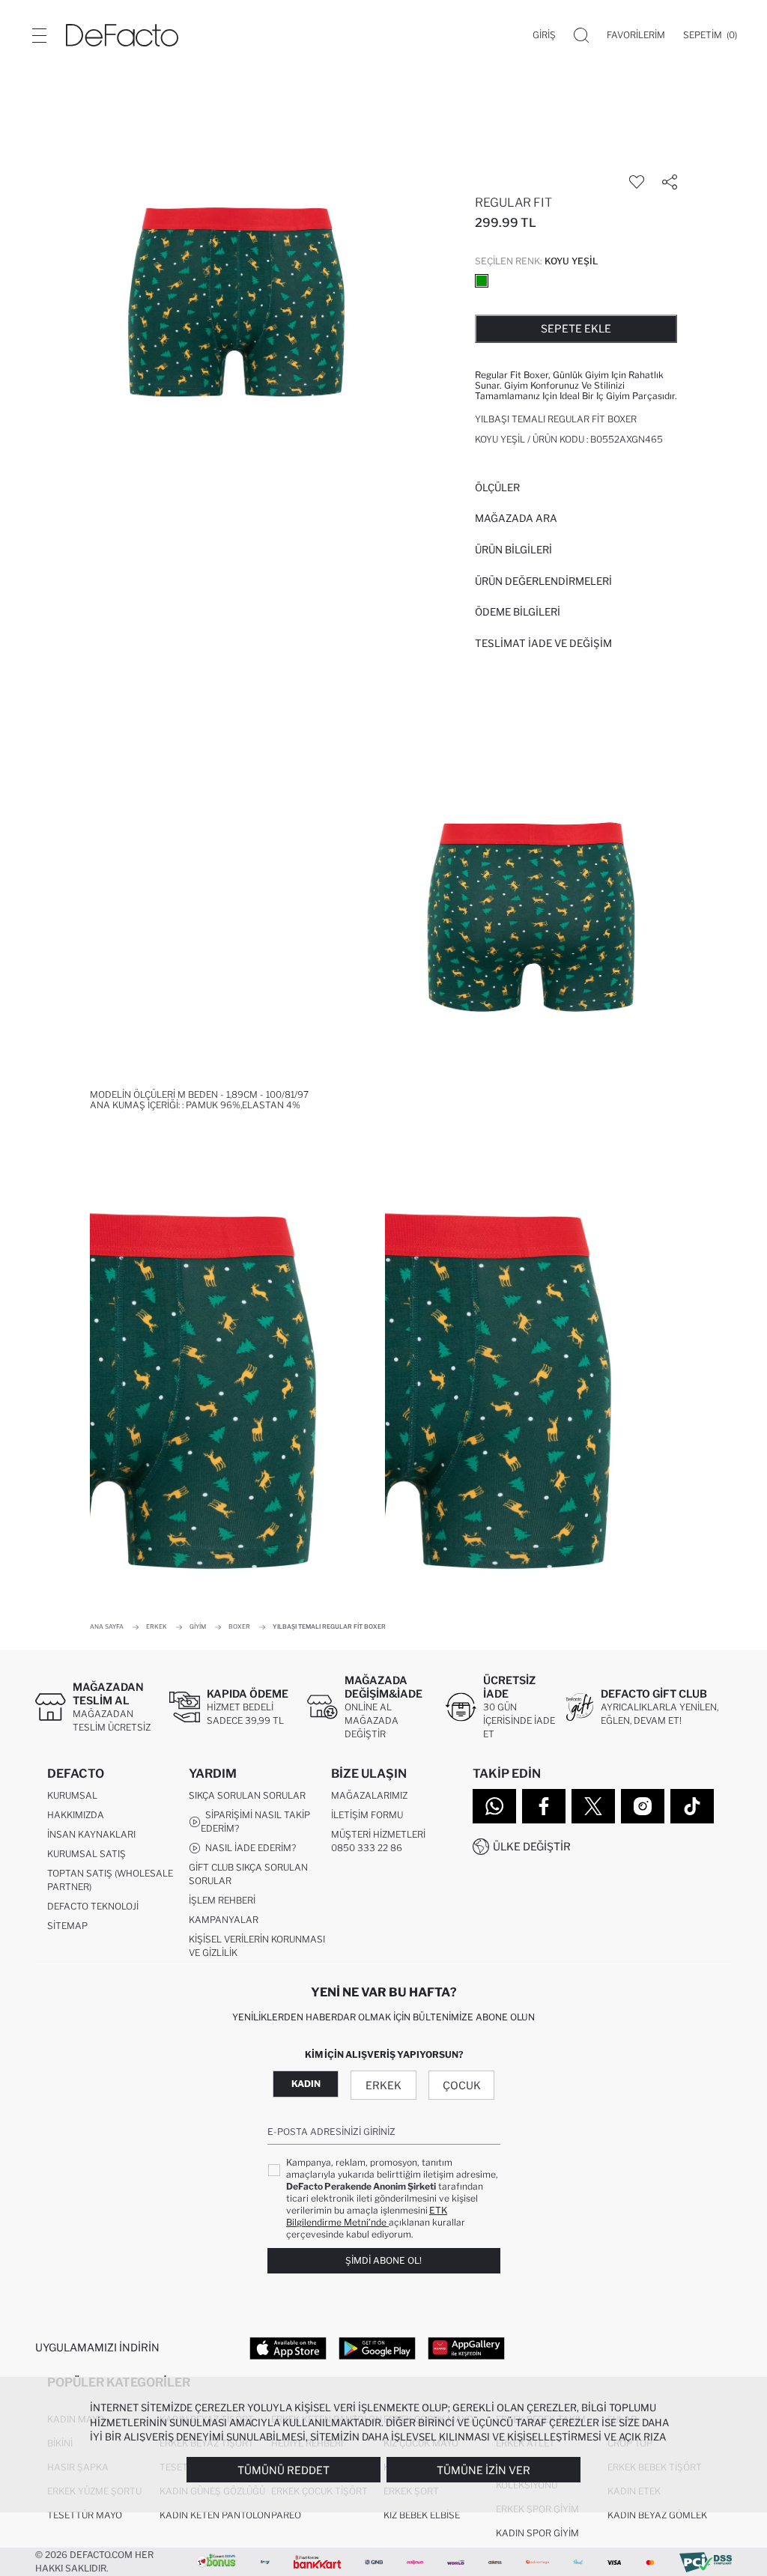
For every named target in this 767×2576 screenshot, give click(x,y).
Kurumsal (72, 1795)
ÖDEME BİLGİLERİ (518, 612)
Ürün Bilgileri (513, 550)
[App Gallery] (466, 2348)
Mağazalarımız (369, 1795)
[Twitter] (593, 1806)
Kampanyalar (224, 1920)
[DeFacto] (122, 35)
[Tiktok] (692, 1806)
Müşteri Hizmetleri (378, 1834)
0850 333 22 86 (367, 1848)
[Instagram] (643, 1806)
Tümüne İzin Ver (483, 2470)
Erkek (383, 2085)
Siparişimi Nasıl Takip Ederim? (255, 1822)
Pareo (286, 2515)
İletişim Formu (367, 1815)
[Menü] (39, 35)
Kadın (306, 2084)
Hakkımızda (76, 1815)
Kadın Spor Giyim (537, 2533)
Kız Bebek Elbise (422, 2515)
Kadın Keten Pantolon (215, 2515)
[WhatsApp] (494, 1806)
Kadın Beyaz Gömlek (657, 2515)
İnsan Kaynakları (91, 1834)
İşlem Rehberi (222, 1900)
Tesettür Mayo (85, 2515)
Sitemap (67, 1926)
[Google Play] (377, 2348)
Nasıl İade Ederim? (248, 1848)
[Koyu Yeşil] (482, 281)
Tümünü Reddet (284, 2470)
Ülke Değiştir (532, 1846)
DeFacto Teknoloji (93, 1906)
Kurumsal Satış (87, 1854)
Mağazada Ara (516, 518)
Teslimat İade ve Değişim (543, 643)
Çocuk (462, 2085)
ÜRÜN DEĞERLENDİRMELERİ (543, 581)
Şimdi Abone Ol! (383, 2260)
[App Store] (288, 2348)
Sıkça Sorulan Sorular (247, 1795)
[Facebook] (544, 1806)
